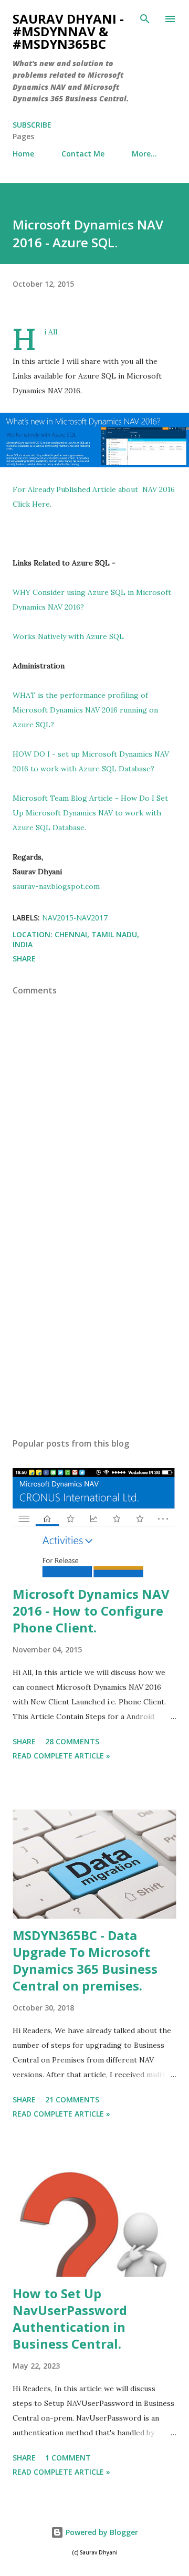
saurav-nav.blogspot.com (56, 886)
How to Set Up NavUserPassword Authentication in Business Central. (70, 2318)
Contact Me (83, 154)
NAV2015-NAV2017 (75, 918)
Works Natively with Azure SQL (68, 636)
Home (23, 154)
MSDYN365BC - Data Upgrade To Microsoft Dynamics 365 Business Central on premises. (85, 1960)
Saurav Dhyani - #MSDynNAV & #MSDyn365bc (68, 31)
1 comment (68, 2458)
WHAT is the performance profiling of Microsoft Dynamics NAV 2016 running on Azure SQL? (85, 710)
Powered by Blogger (101, 2532)
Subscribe (32, 125)
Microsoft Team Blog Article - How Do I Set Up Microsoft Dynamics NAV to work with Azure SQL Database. (90, 813)
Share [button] (24, 959)
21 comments (72, 2099)
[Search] (145, 19)
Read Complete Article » (61, 1756)
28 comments (72, 1741)
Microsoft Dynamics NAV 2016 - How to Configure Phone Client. (91, 1611)
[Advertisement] (94, 1338)
